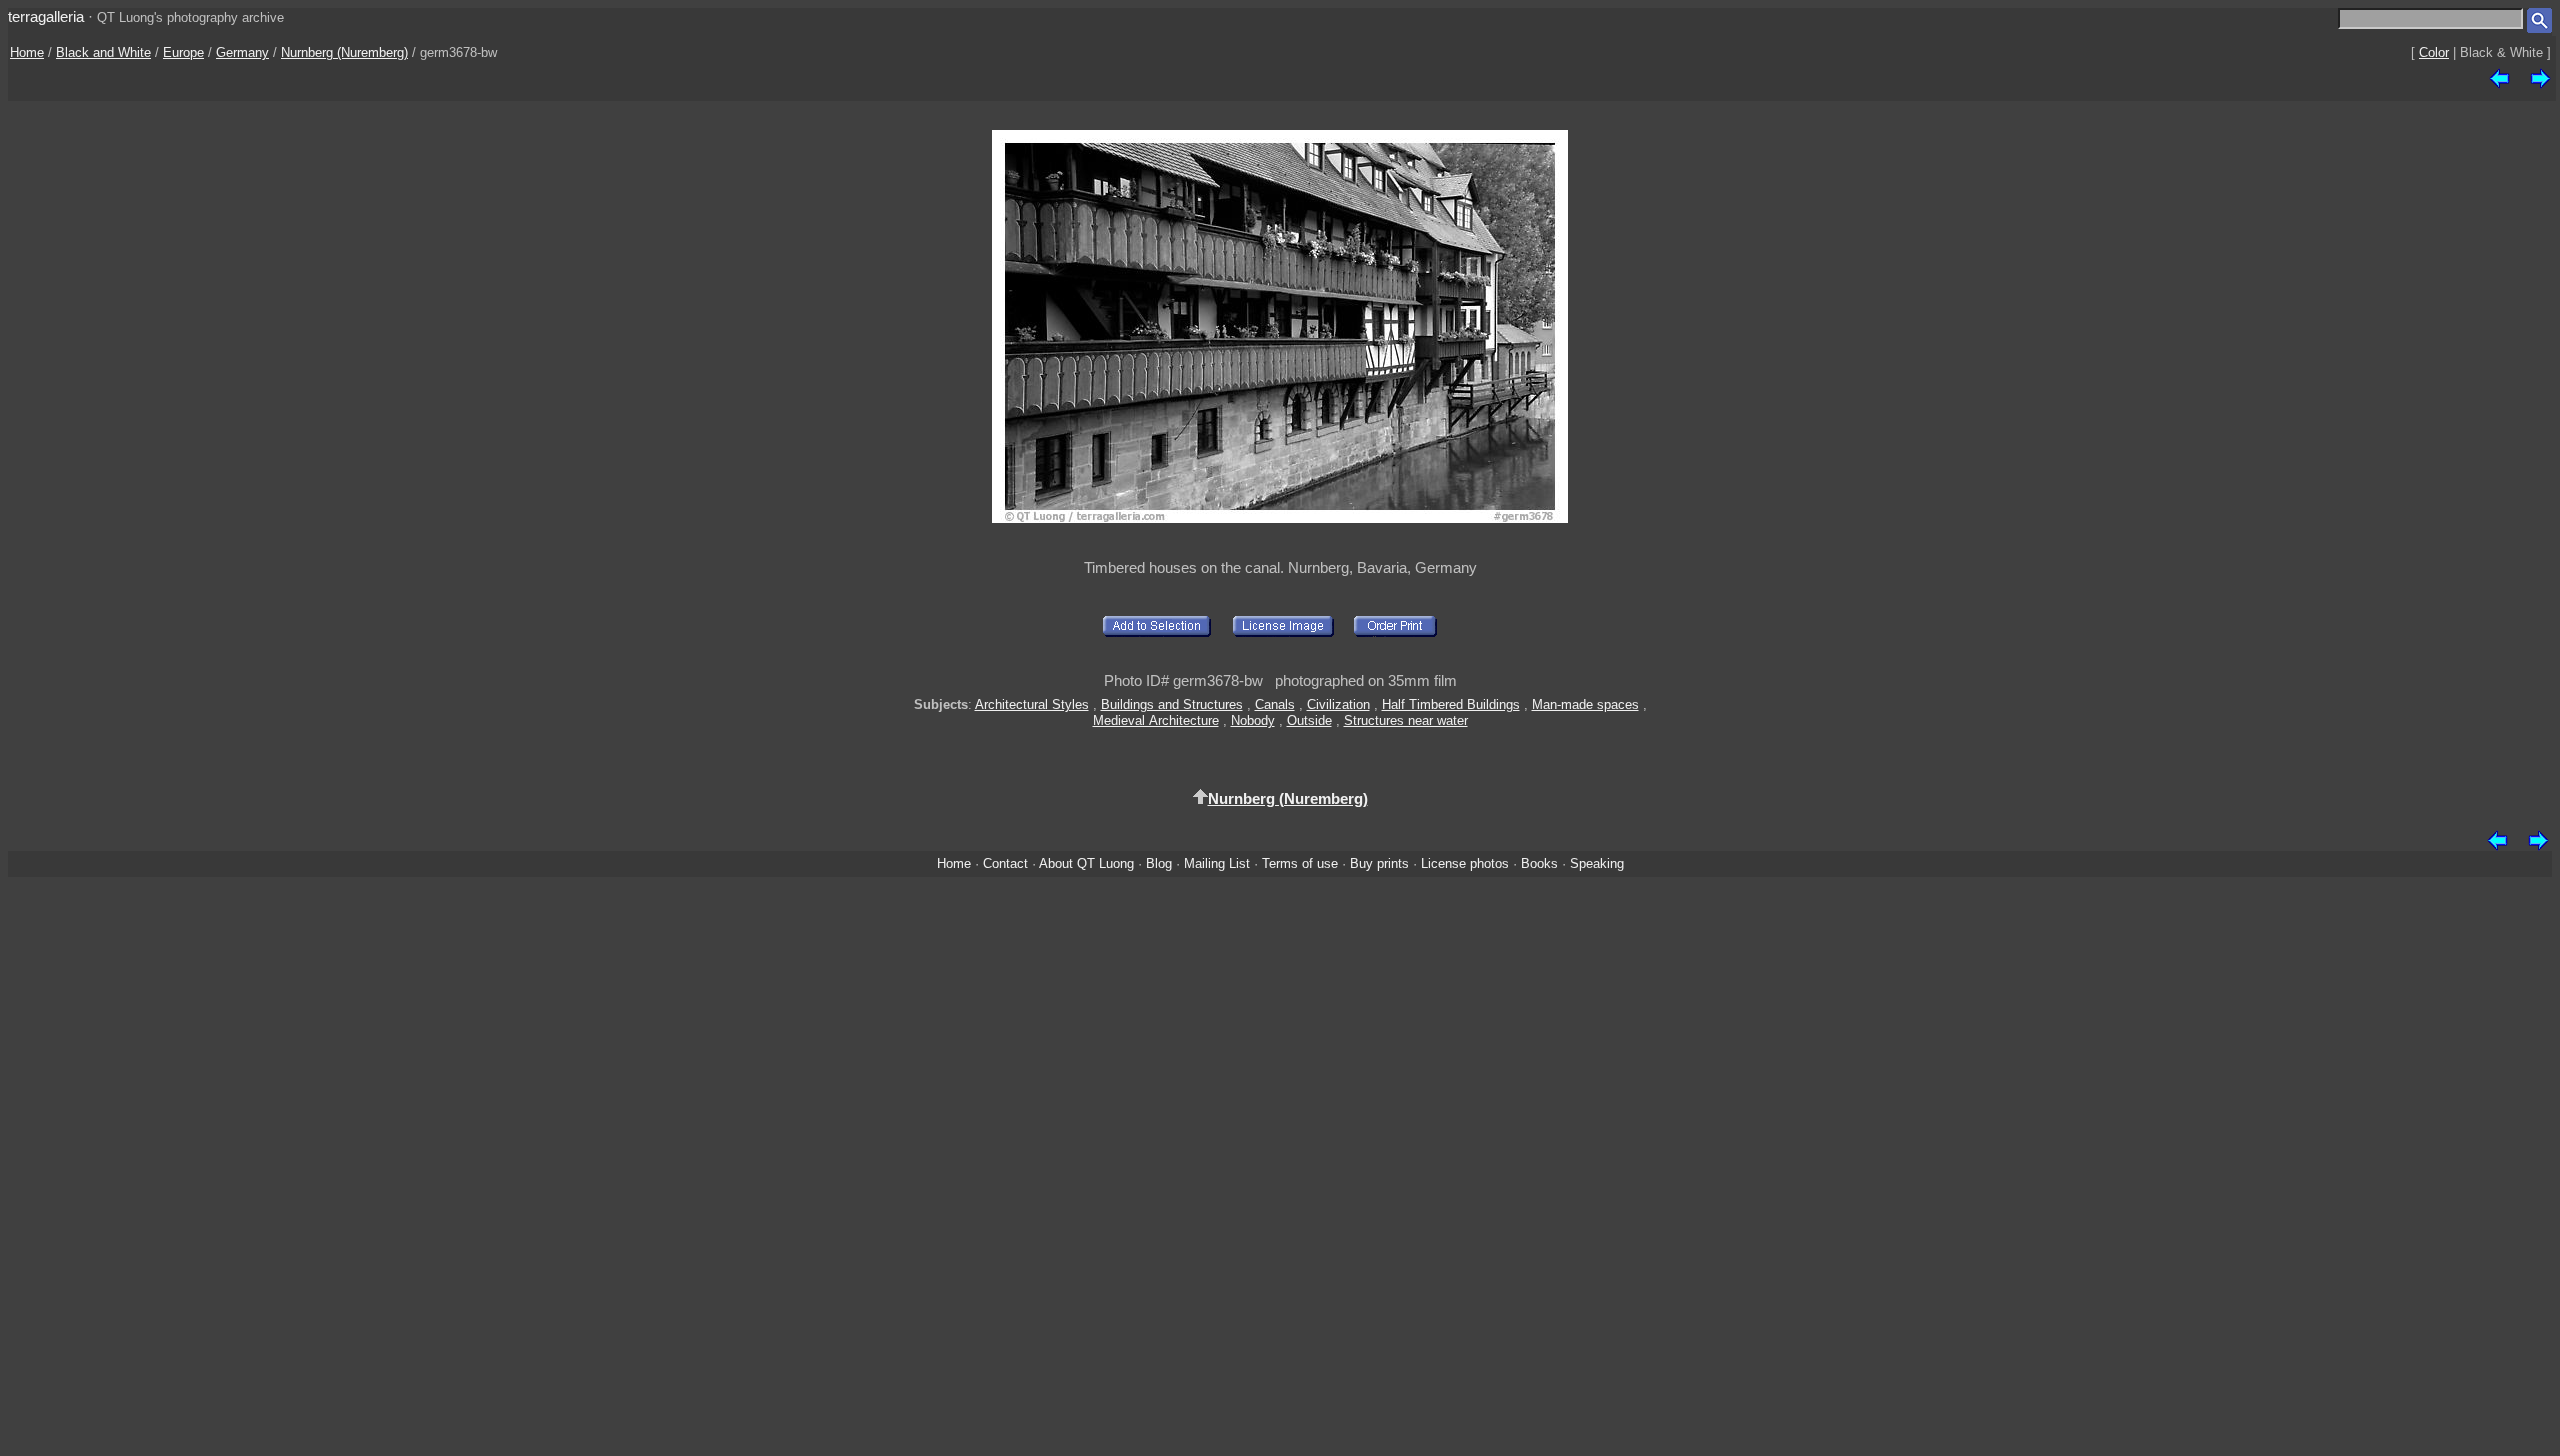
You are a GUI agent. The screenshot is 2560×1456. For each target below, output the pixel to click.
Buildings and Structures (1172, 704)
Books (1539, 863)
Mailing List (1217, 863)
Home (27, 52)
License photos (1465, 863)
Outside (1309, 720)
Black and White (103, 52)
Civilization (1338, 704)
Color (2434, 52)
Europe (183, 52)
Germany (242, 52)
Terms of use (1300, 863)
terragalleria (46, 16)
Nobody (1253, 720)
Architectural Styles (1032, 704)
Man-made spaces (1585, 704)
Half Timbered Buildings (1451, 704)
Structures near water (1406, 720)
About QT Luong (1086, 863)
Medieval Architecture (1156, 720)
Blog (1159, 863)
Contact (1005, 863)
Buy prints (1379, 863)
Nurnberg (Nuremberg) (344, 52)
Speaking (1597, 863)
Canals (1275, 704)
